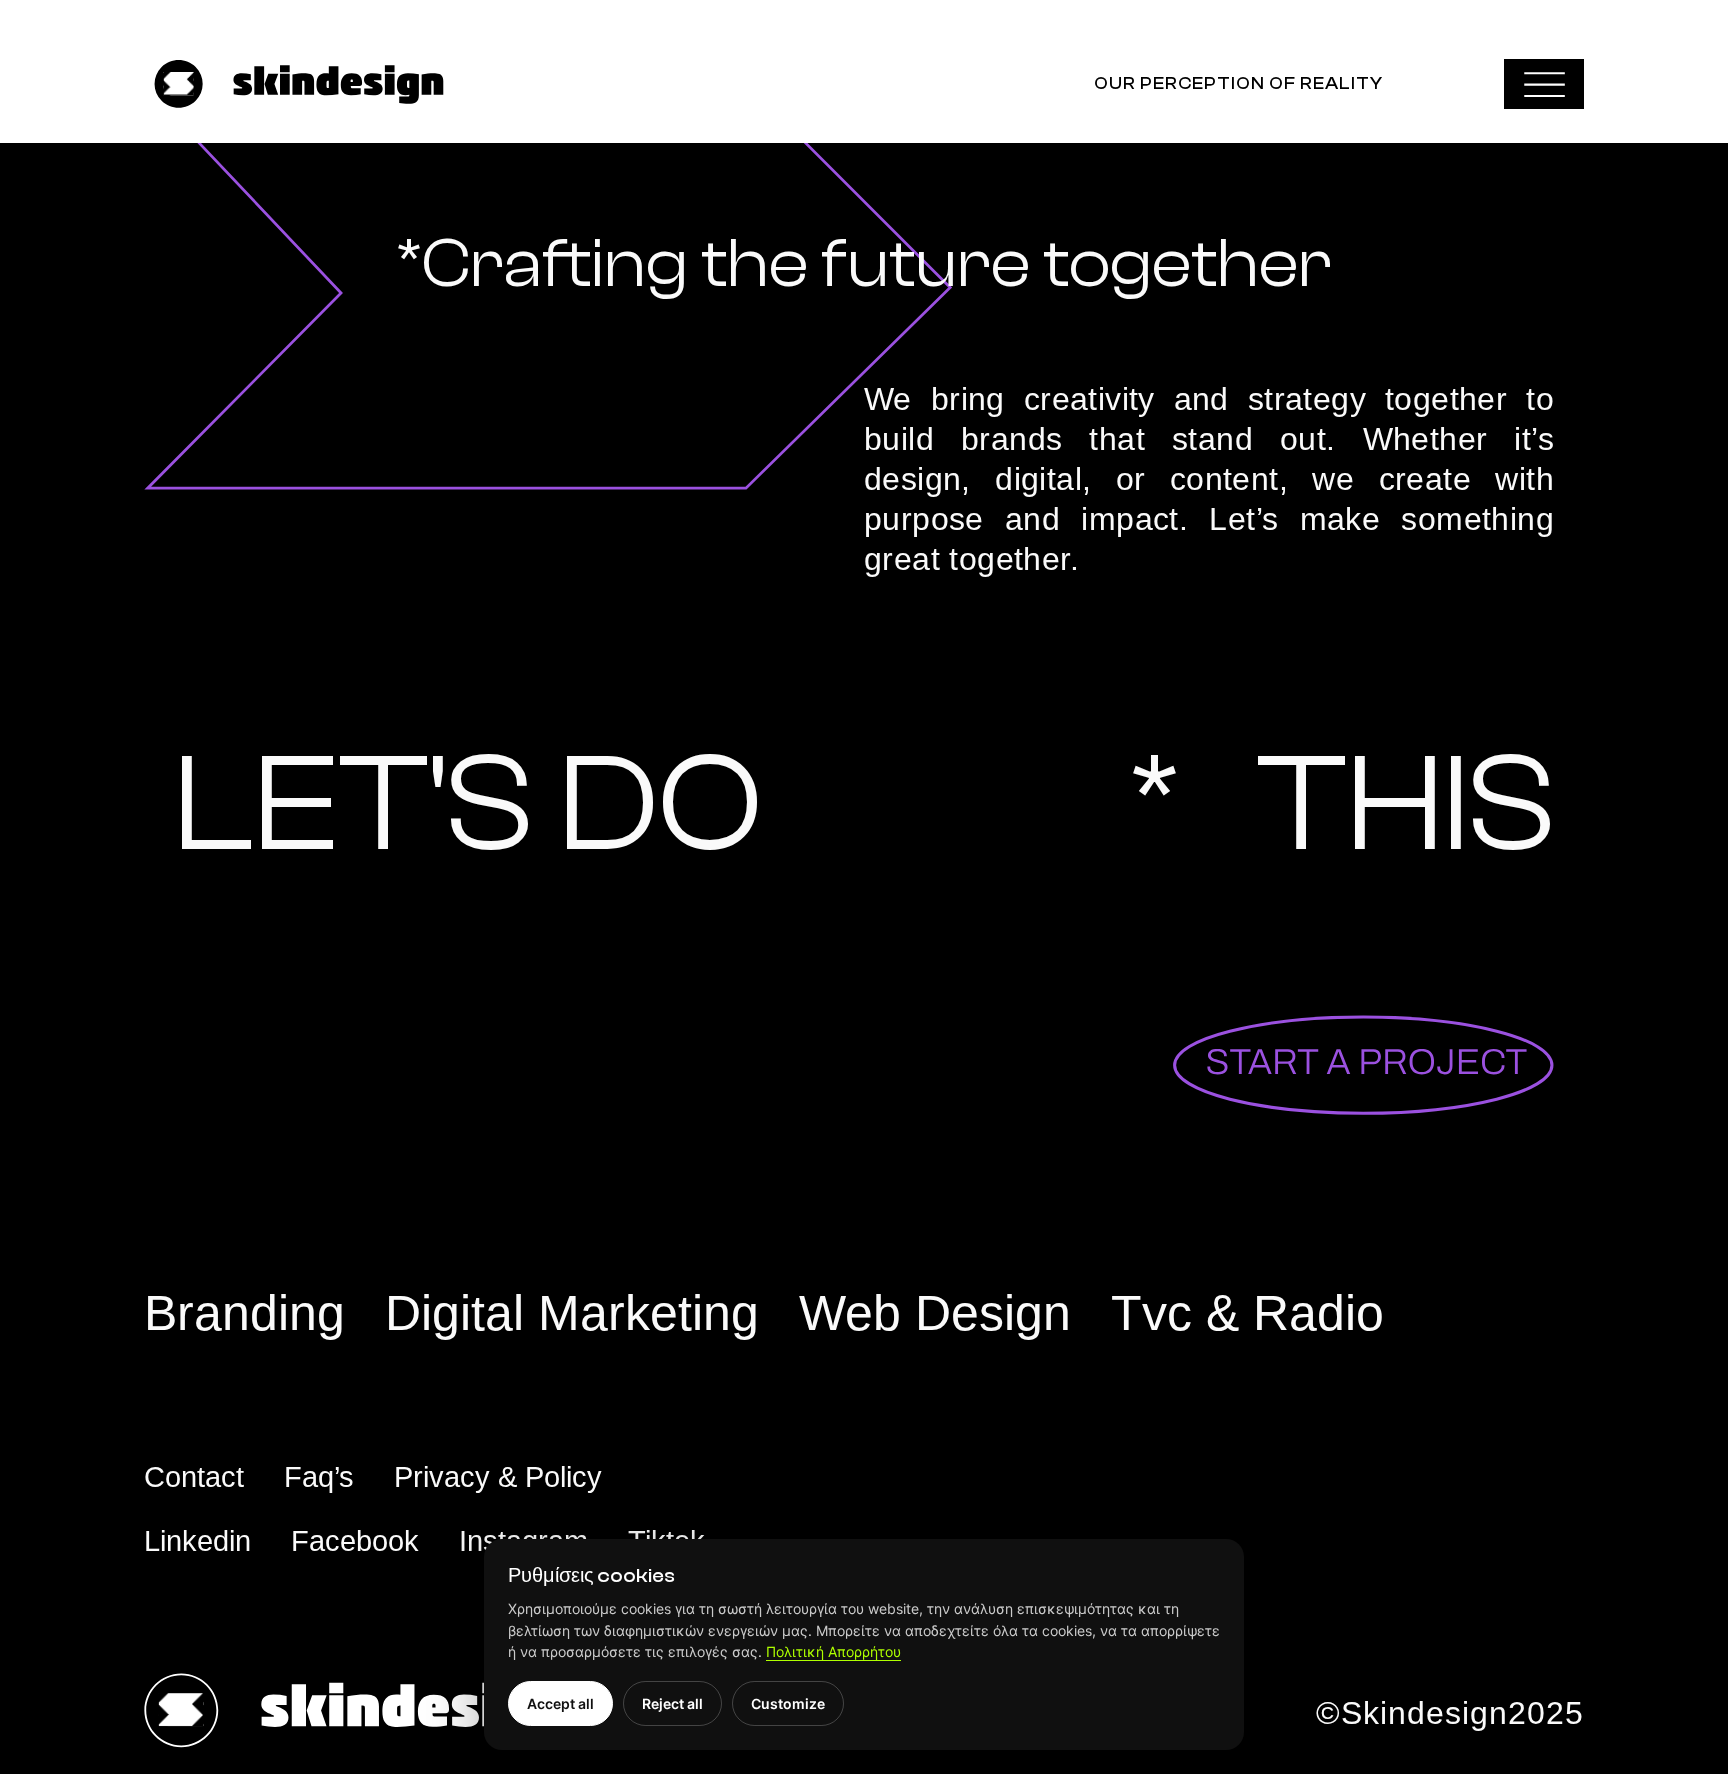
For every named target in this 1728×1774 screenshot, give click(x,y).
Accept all (560, 1703)
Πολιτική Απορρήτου (833, 1651)
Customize (788, 1703)
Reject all (672, 1703)
